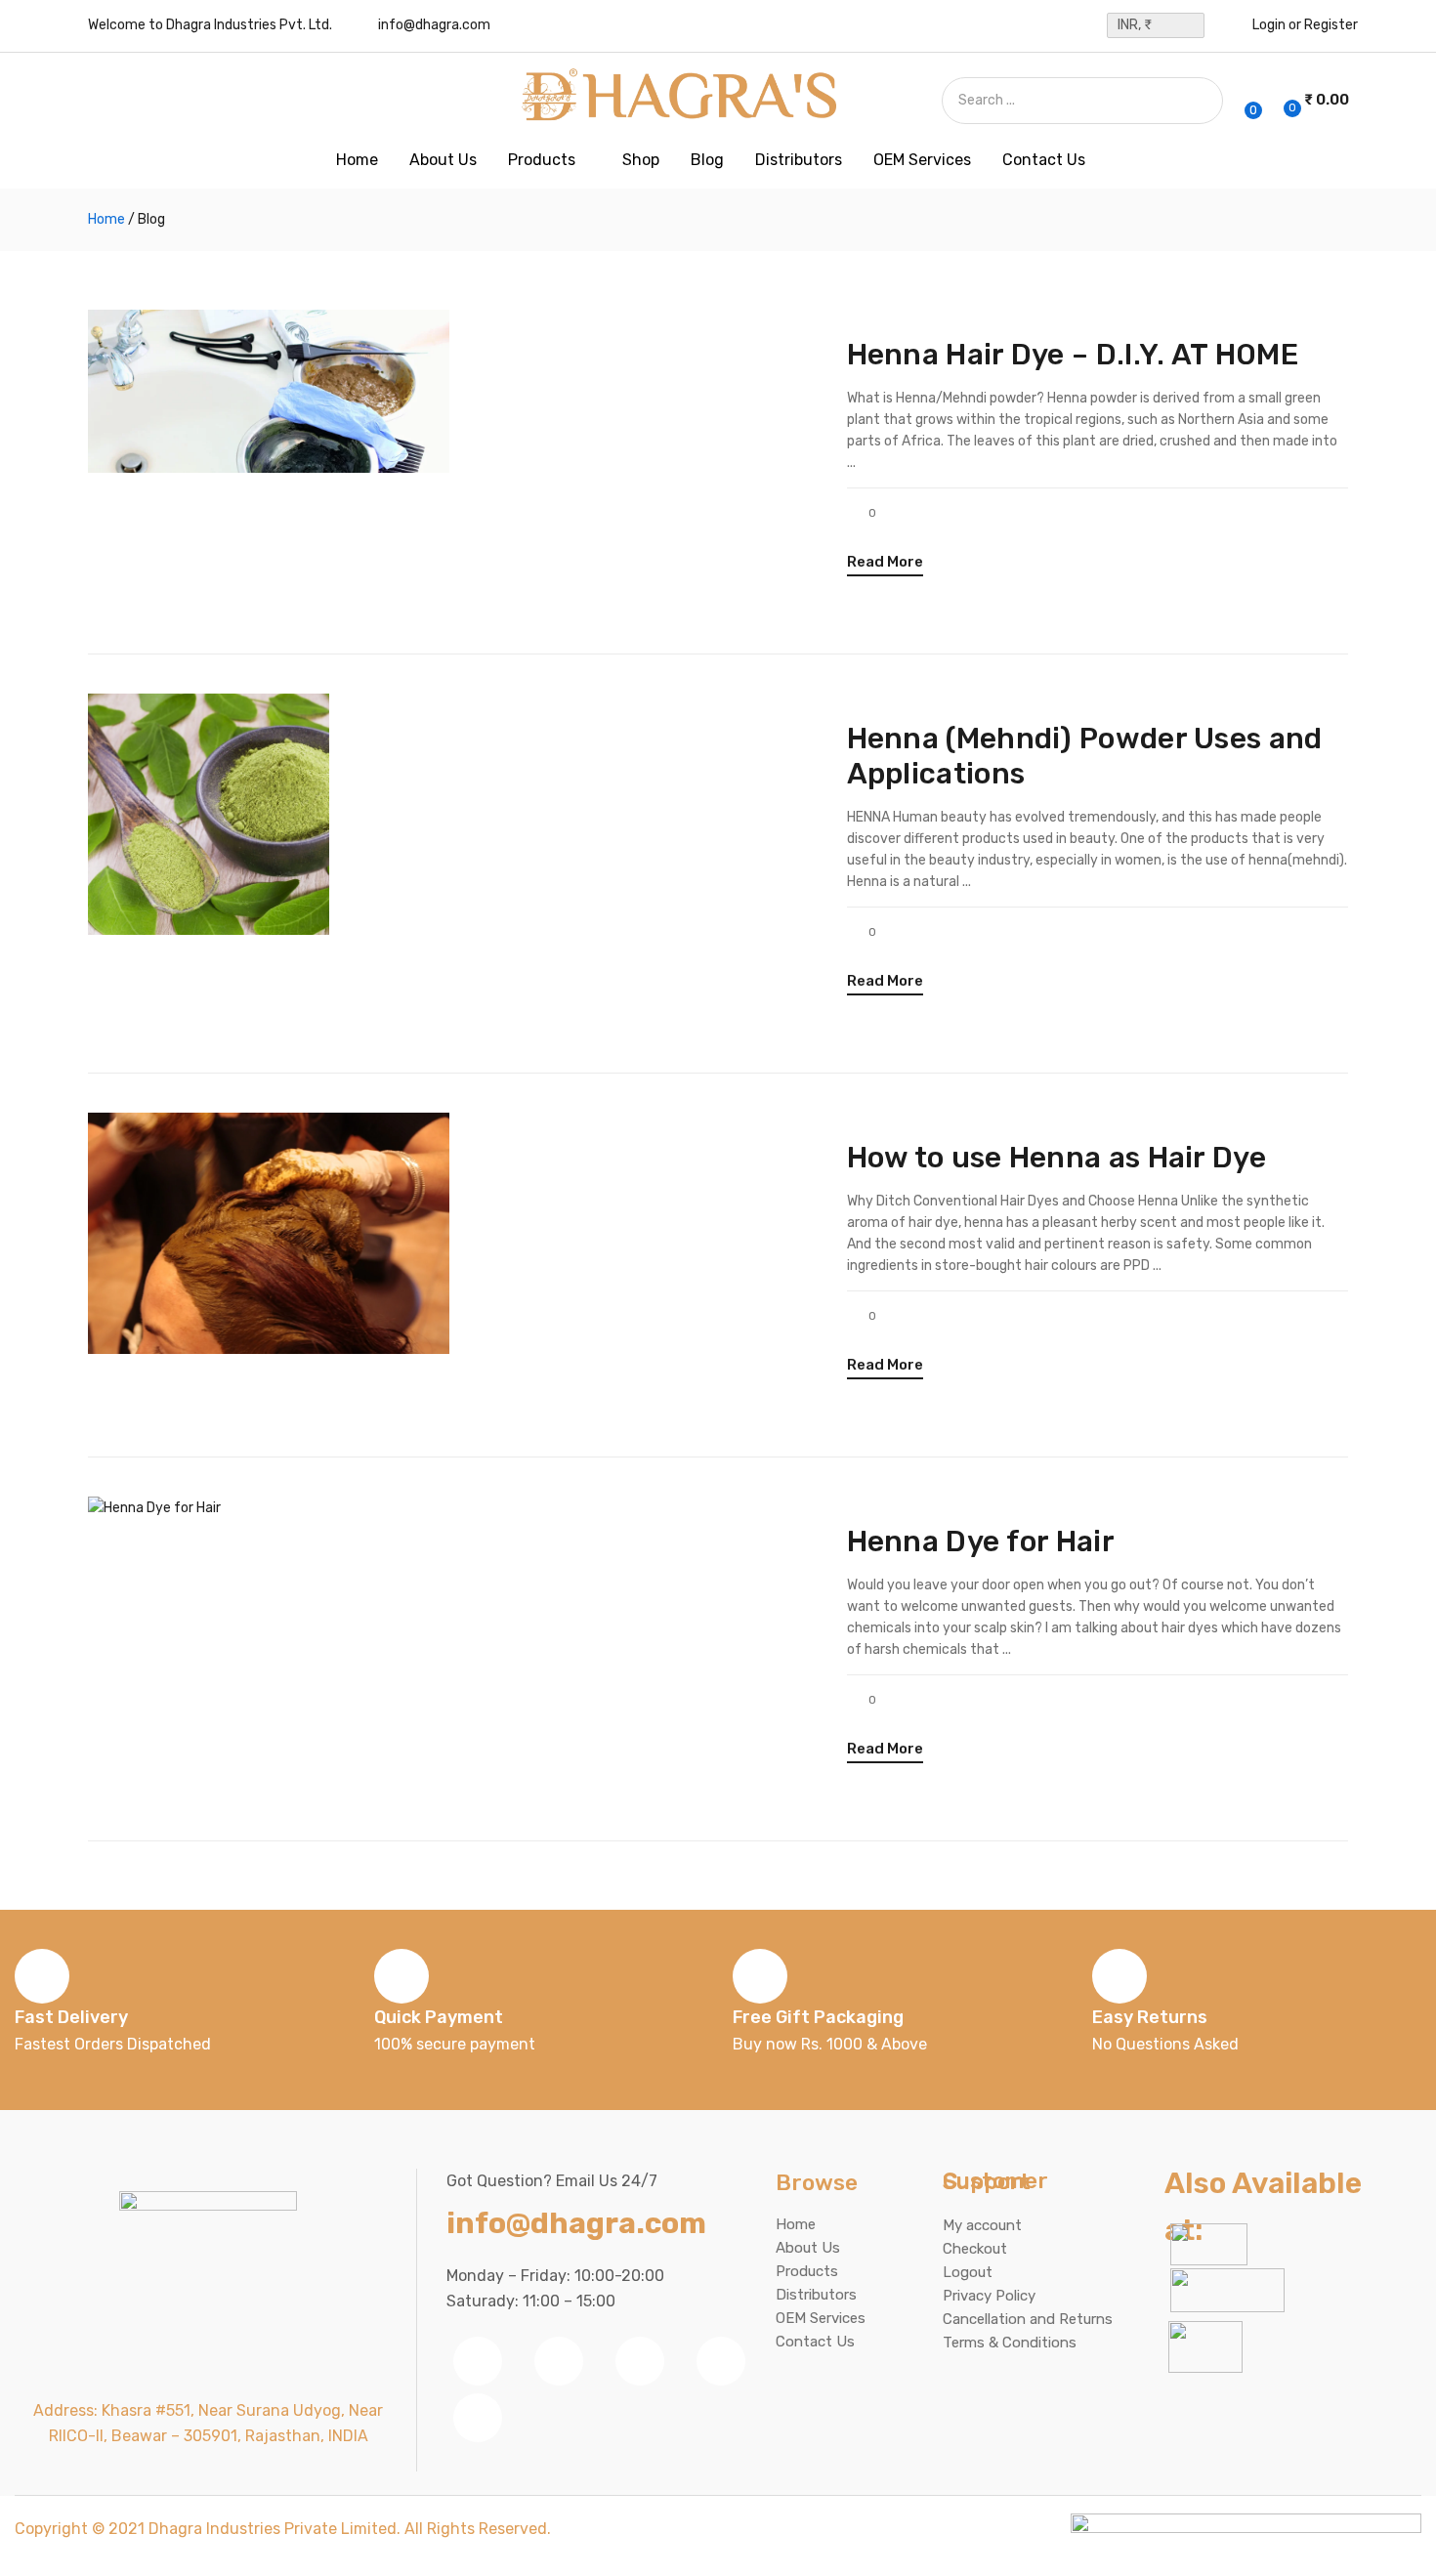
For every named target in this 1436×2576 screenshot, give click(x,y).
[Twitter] (559, 2361)
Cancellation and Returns (1028, 2319)
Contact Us (1044, 160)
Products (544, 160)
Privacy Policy (989, 2296)
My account (982, 2225)
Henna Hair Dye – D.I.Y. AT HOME (1073, 355)
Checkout (975, 2249)
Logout (968, 2272)
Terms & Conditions (1010, 2343)
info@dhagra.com (434, 25)
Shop (641, 160)
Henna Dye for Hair (981, 1541)
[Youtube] (640, 2361)
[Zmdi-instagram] (721, 2361)
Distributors (799, 160)
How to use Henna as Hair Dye (1056, 1158)
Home (357, 160)
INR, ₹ (1135, 25)
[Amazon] (478, 2418)
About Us (443, 160)
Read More (885, 562)
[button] (1314, 101)
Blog (707, 160)
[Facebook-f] (478, 2361)
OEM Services (922, 160)
